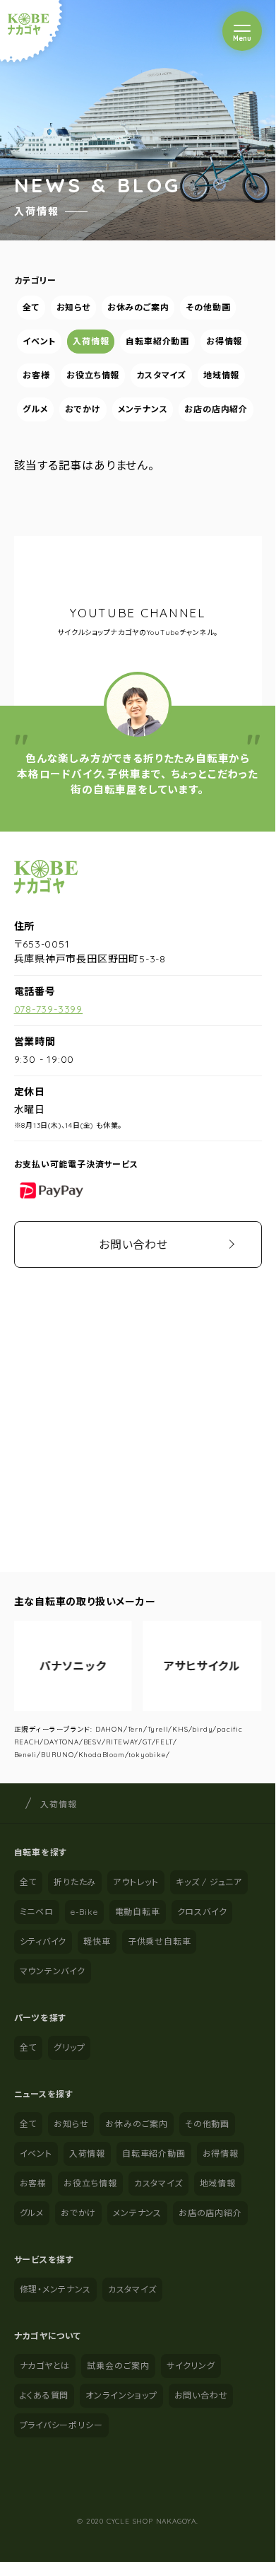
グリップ (69, 2047)
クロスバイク (202, 1912)
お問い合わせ (133, 1245)
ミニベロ (37, 1912)
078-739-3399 (49, 1009)
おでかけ (83, 409)
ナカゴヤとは (45, 2366)
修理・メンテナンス (55, 2289)
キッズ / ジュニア (209, 1882)
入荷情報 (91, 341)
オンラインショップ (121, 2395)
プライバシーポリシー (61, 2425)
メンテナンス (142, 409)
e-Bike (84, 1912)
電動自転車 (138, 1912)
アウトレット (136, 1882)
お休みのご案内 (138, 307)
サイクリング (191, 2366)
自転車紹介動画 (157, 341)
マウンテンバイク (53, 1971)
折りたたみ (75, 1882)
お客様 (36, 375)
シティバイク (43, 1941)
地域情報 (221, 375)
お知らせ (73, 307)
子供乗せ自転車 (160, 1941)
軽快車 (97, 1941)
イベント (39, 341)
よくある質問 (44, 2395)
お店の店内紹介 (216, 409)
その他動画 (208, 307)
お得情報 (224, 341)
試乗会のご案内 (118, 2366)
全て (31, 307)
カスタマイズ (161, 375)
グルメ (35, 409)
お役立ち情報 (93, 375)
